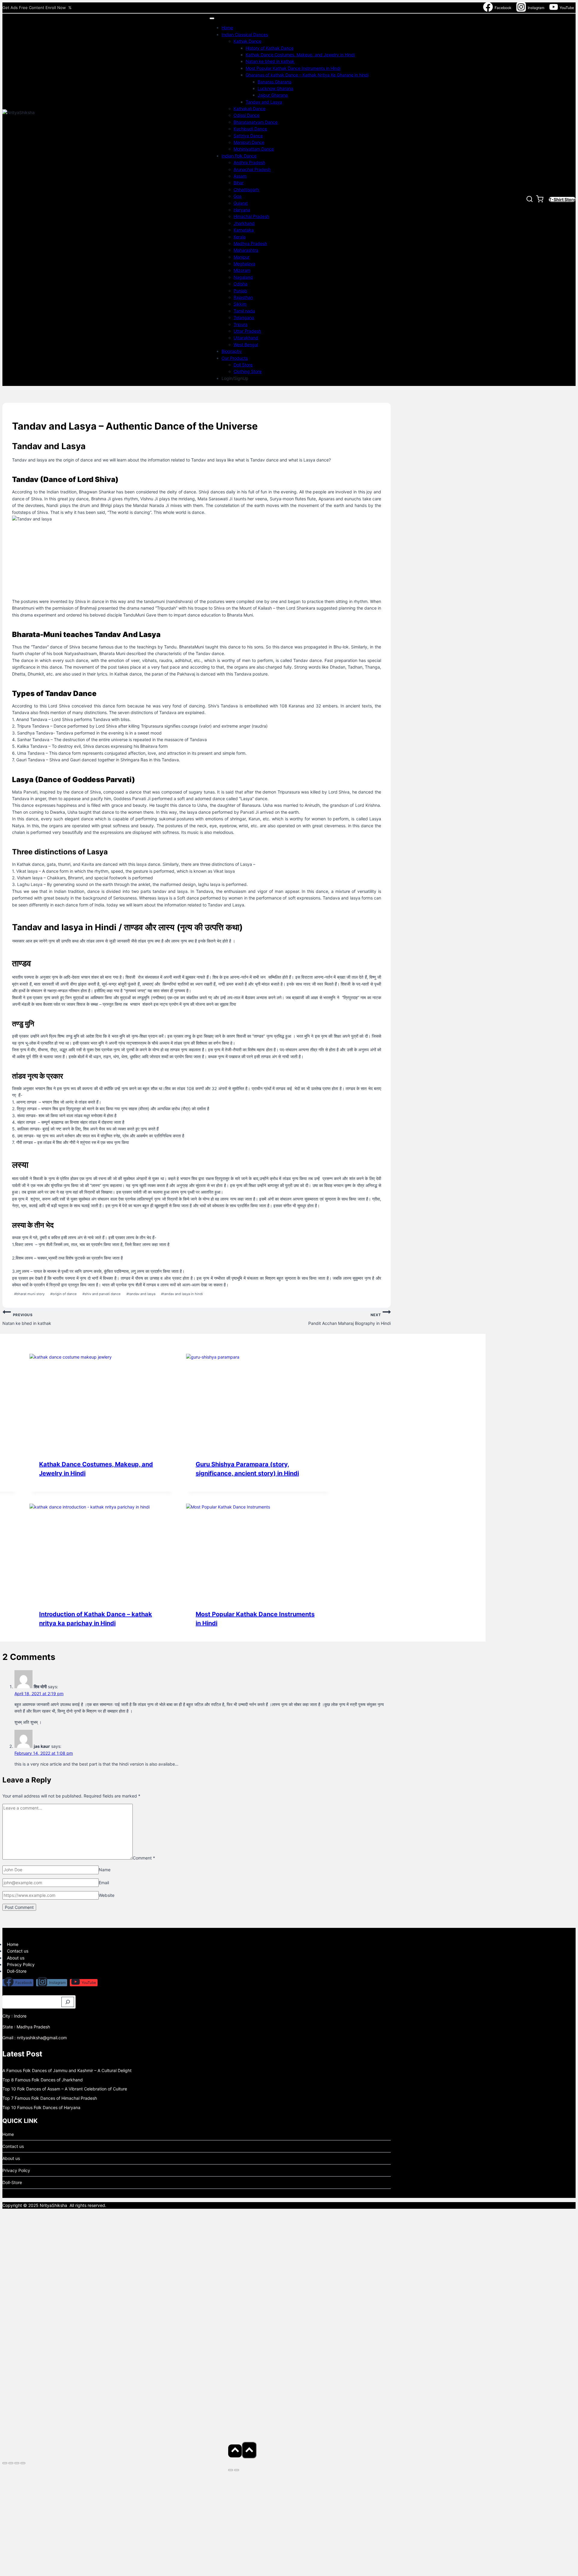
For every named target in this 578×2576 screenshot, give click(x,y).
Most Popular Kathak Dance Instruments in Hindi (293, 68)
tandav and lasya (141, 1294)
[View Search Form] (530, 200)
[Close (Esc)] (23, 2463)
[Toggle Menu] (212, 18)
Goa (238, 196)
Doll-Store (17, 1971)
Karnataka (244, 230)
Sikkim (240, 304)
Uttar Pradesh (247, 331)
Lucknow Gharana (275, 88)
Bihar (239, 183)
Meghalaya (244, 264)
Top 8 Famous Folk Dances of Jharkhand (43, 2080)
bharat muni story (29, 1294)
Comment (144, 1858)
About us (16, 1958)
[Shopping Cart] (541, 200)
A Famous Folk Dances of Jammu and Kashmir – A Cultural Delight (67, 2070)
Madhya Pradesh (250, 243)
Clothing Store (248, 371)
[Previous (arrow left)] (231, 2470)
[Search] (68, 2002)
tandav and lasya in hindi (182, 1294)
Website (107, 1895)
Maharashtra (246, 250)
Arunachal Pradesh (252, 169)
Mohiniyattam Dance (254, 149)
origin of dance (64, 1294)
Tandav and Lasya (264, 102)
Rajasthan (243, 297)
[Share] (17, 2463)
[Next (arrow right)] (237, 2470)
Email (104, 1883)
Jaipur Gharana (273, 95)
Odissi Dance (247, 115)
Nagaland (243, 277)
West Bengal (246, 345)
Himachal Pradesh (251, 216)
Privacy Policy (21, 1964)
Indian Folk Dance (239, 156)
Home (227, 28)
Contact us (18, 1951)
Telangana (244, 317)
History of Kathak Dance (270, 48)
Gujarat (241, 203)
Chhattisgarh (246, 190)
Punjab (240, 291)
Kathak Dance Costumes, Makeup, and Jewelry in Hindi (300, 55)
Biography (232, 351)
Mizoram (242, 270)
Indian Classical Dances (245, 34)
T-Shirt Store (562, 199)
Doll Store (243, 365)
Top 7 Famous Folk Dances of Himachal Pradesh (50, 2098)
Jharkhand (244, 223)
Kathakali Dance (250, 109)
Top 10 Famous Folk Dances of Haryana (41, 2107)
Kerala (240, 237)
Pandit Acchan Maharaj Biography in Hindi (350, 1319)
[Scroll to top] (235, 2451)
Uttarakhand (246, 338)
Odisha (241, 284)
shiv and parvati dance (102, 1294)
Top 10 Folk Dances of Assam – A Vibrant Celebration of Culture (65, 2089)
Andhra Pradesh (249, 162)
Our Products (235, 358)
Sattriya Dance (248, 136)
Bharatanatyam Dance (256, 122)
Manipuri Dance (249, 142)
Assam (240, 176)
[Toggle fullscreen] (11, 2463)
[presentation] (102, 1402)
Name (105, 1870)
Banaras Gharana (275, 82)
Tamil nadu (244, 311)
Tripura (241, 324)
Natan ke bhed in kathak (270, 61)
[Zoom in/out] (5, 2463)
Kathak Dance (247, 41)
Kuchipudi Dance (250, 129)
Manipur (242, 257)
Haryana (242, 210)
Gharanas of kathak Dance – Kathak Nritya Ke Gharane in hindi (307, 75)
